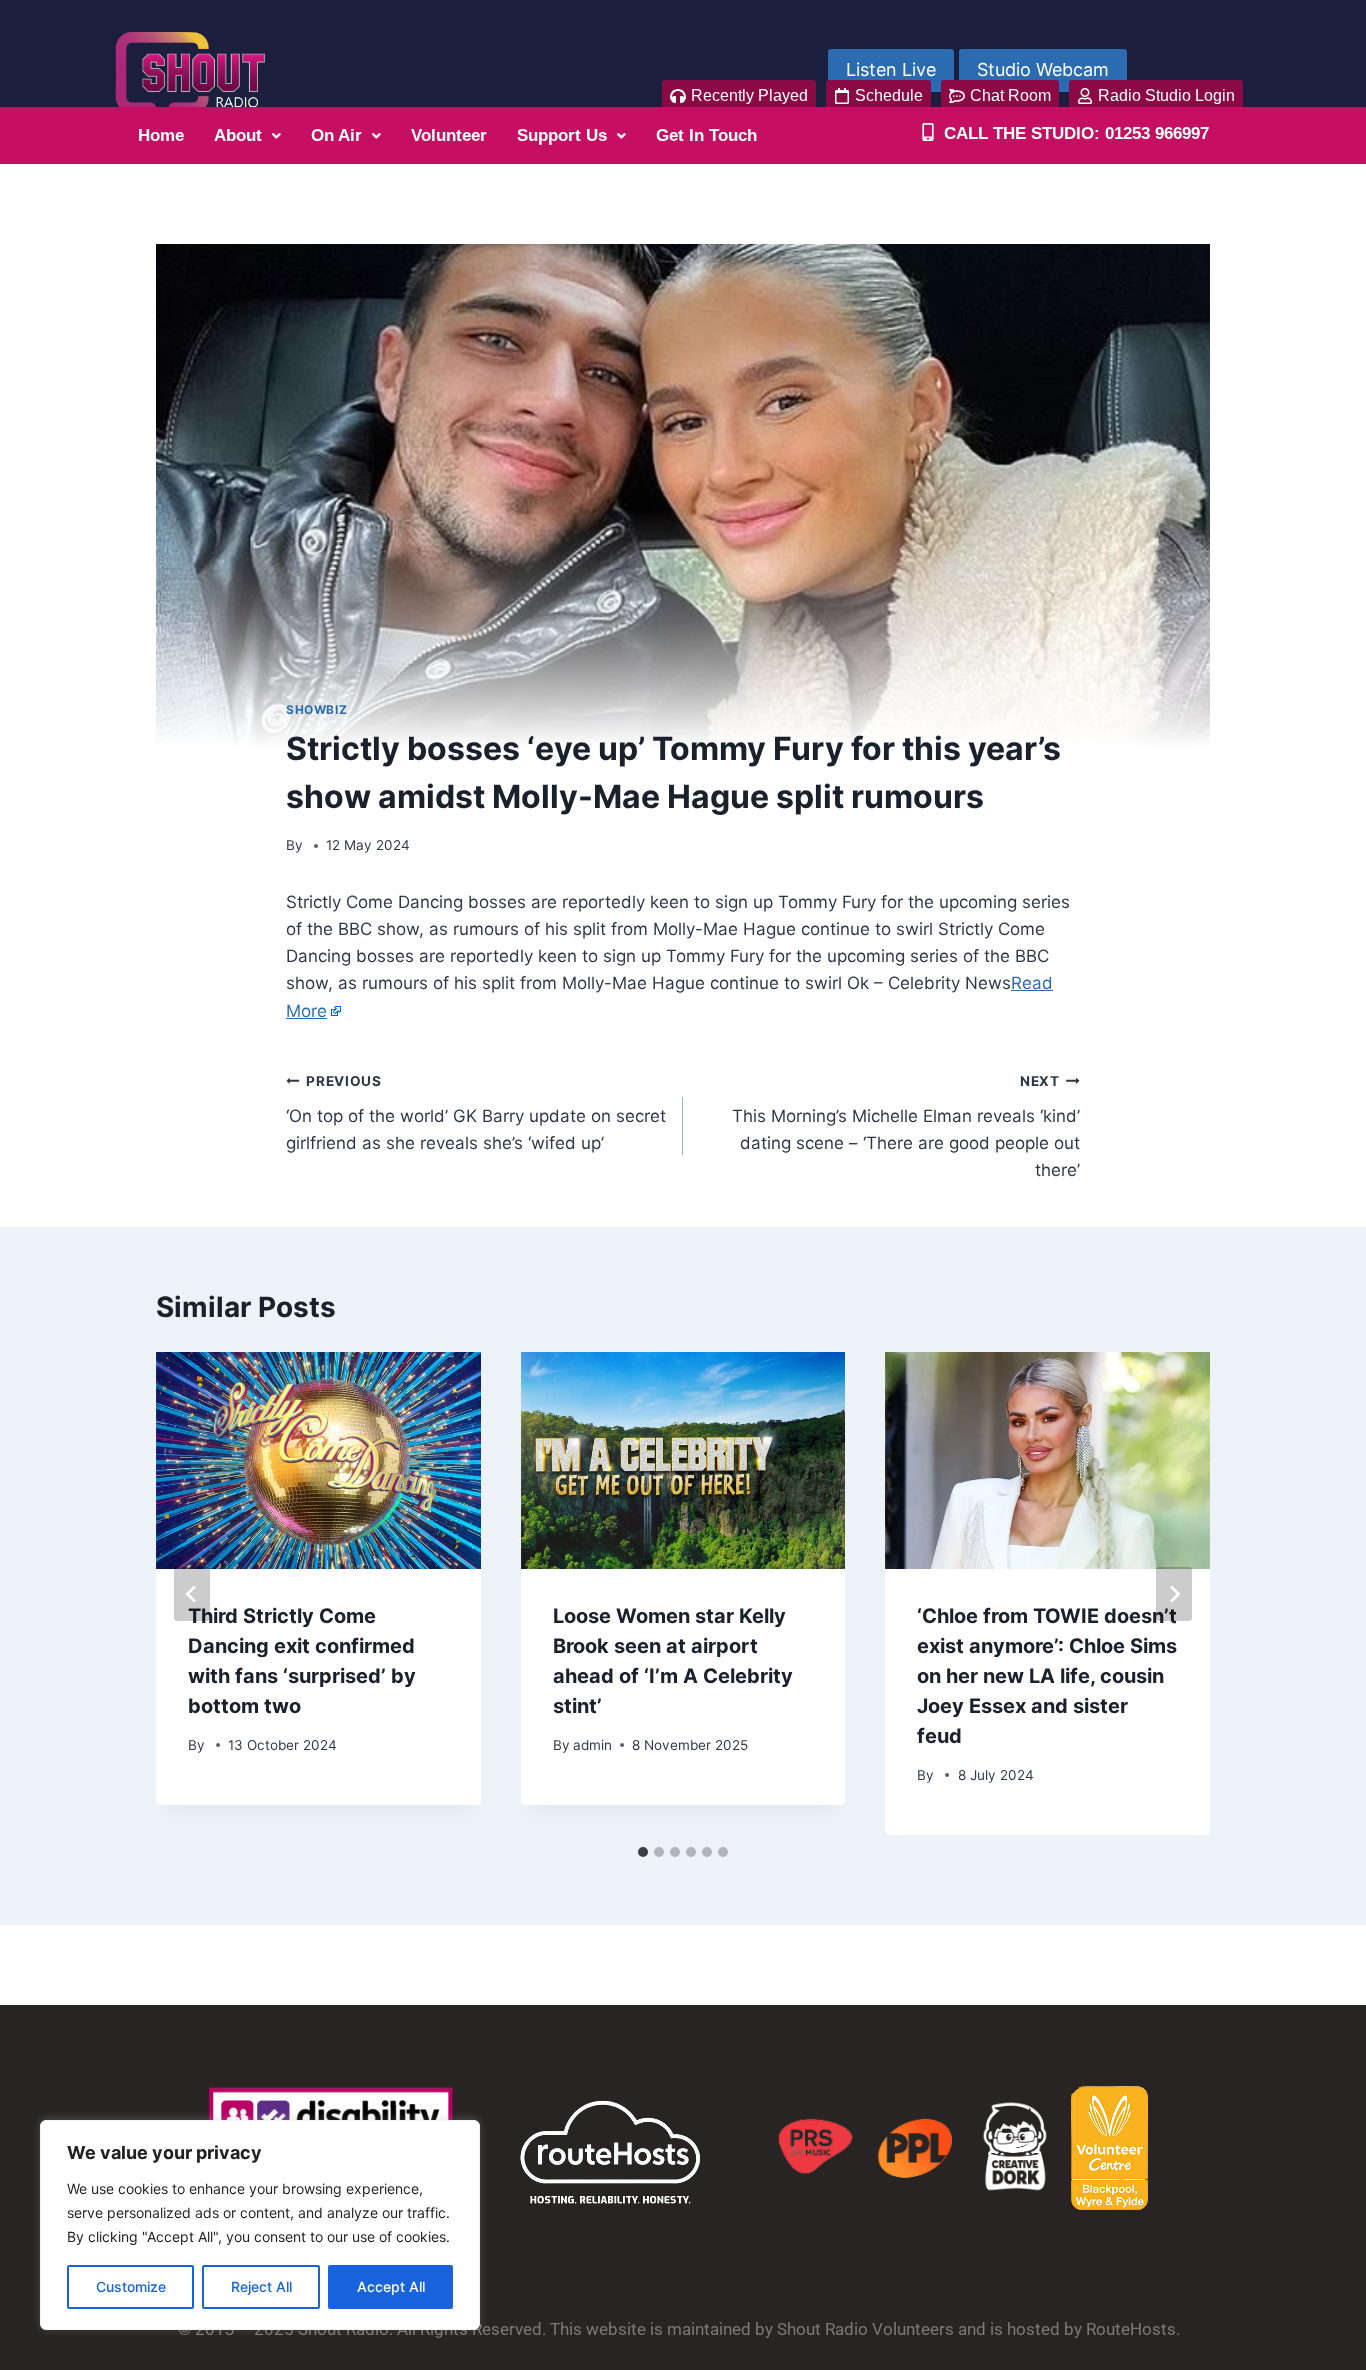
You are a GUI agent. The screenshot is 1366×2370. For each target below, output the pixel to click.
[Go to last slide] (192, 1594)
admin (592, 1745)
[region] (260, 2225)
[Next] (1174, 1594)
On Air (336, 135)
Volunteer (449, 135)
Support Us (562, 135)
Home (161, 135)
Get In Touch (706, 135)
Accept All (391, 2286)
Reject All (261, 2286)
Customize (131, 2286)
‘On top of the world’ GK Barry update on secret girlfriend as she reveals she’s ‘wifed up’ (476, 1113)
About (238, 135)
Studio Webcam (1043, 69)
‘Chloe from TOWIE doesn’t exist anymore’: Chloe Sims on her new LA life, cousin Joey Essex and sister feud (1047, 1676)
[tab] (643, 1852)
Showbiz (316, 709)
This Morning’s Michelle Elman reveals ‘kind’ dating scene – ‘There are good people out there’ (906, 1126)
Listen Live (891, 69)
